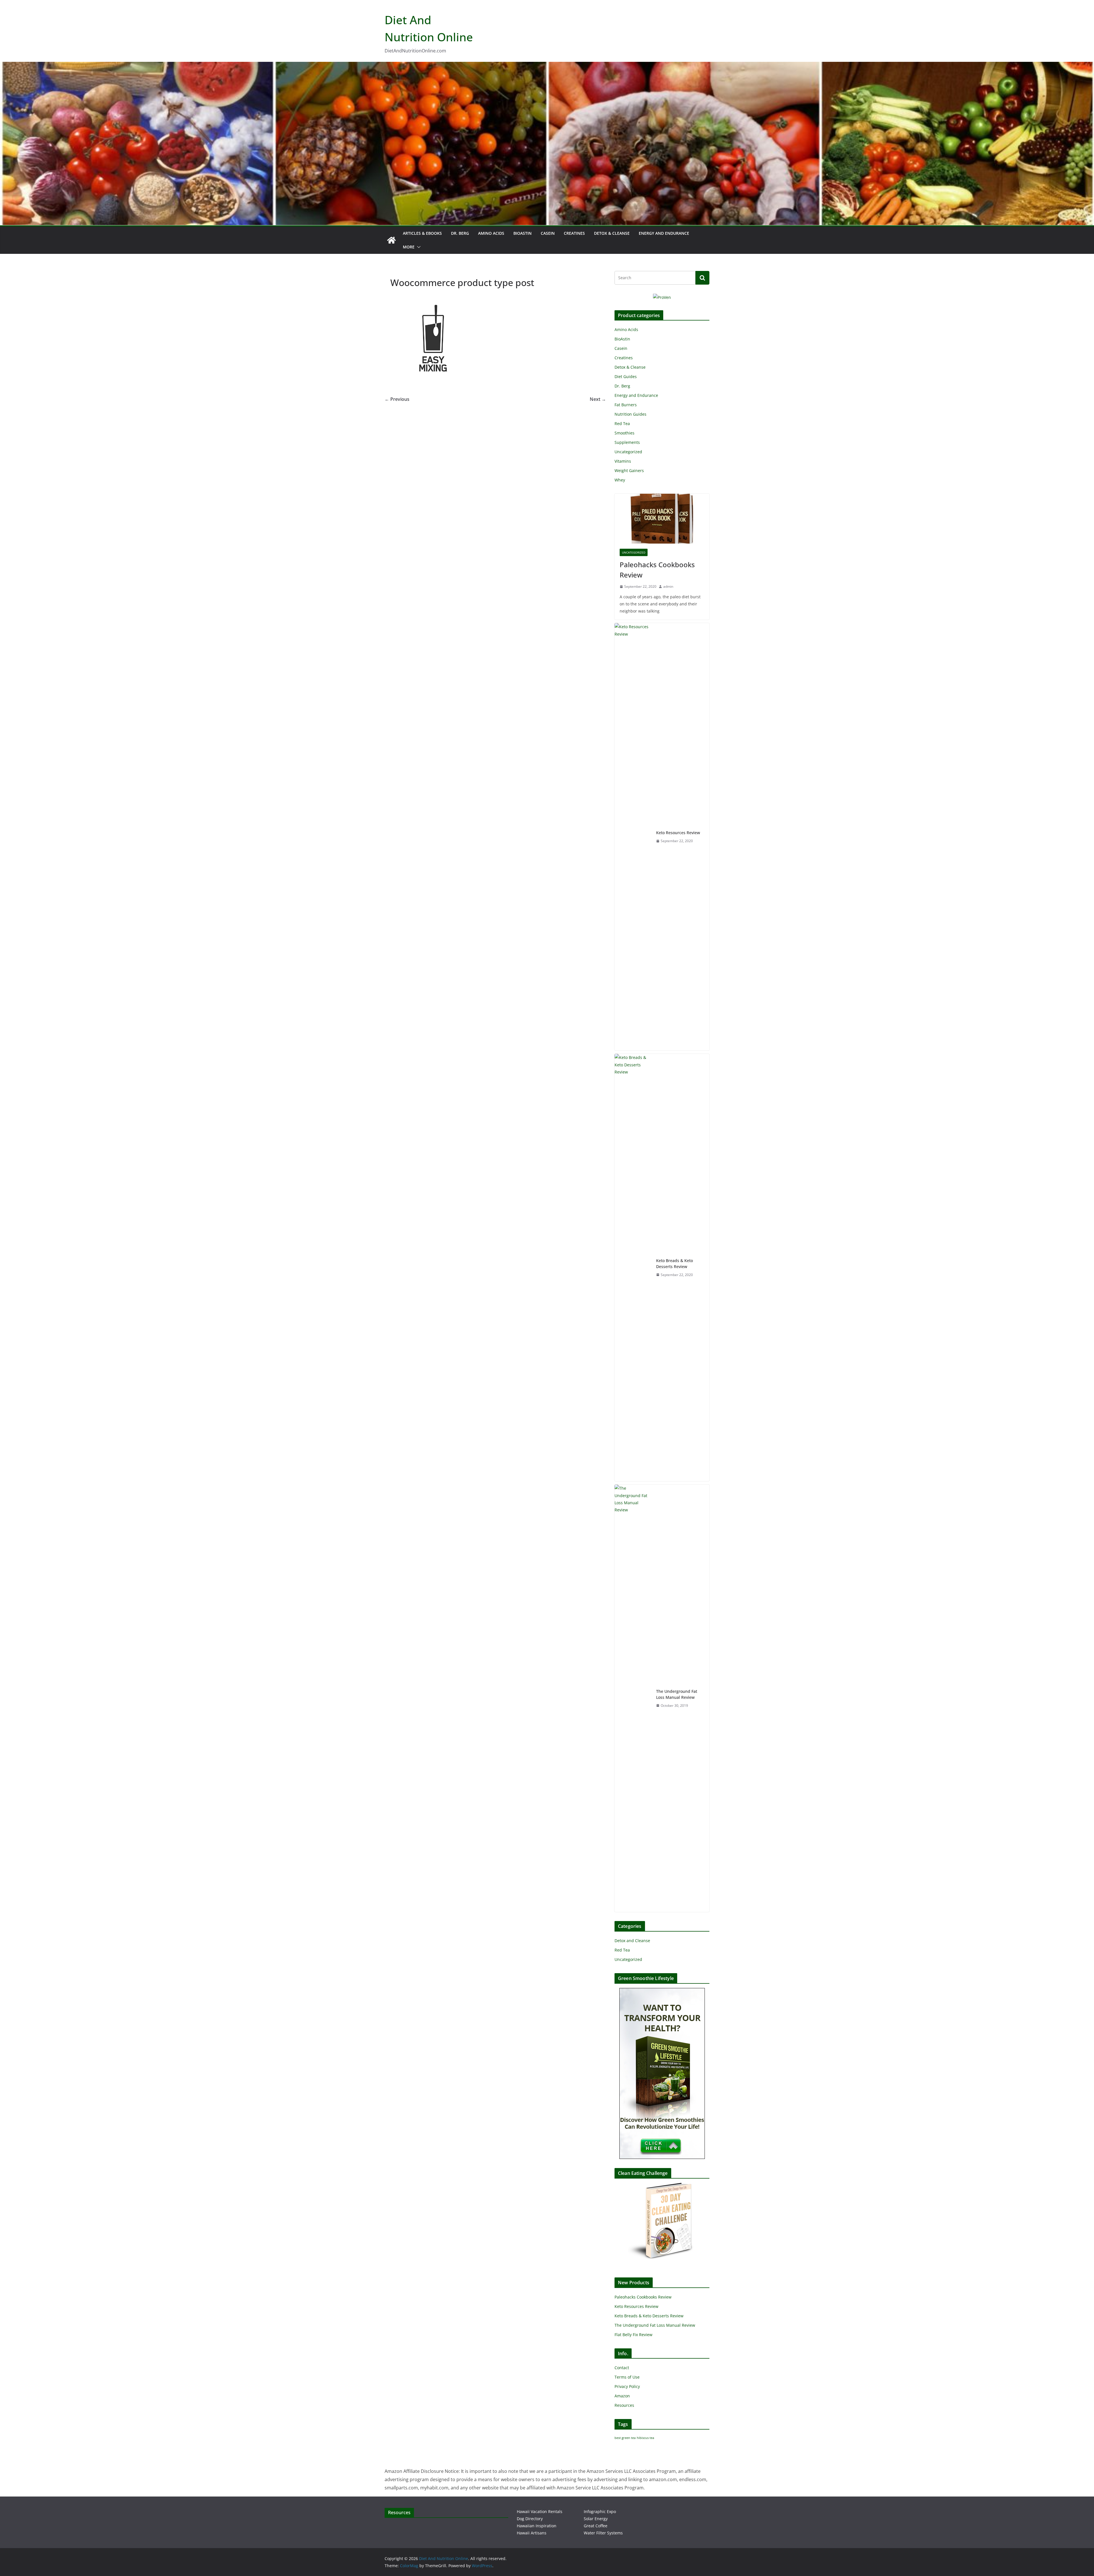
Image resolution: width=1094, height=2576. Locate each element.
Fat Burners (626, 405)
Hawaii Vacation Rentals (540, 2511)
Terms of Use (627, 2377)
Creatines (574, 233)
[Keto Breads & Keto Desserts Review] (633, 1267)
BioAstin (522, 233)
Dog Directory (530, 2519)
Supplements (627, 442)
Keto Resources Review (678, 833)
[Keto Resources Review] (633, 837)
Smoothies (624, 433)
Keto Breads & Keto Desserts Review (674, 1263)
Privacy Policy (627, 2386)
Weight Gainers (629, 471)
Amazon (622, 2396)
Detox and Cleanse (632, 1941)
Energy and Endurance (664, 233)
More (409, 247)
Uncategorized (628, 452)
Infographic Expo (600, 2511)
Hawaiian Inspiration (537, 2526)
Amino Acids (491, 233)
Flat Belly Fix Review (633, 2335)
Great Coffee (596, 2526)
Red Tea (622, 423)
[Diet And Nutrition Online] (391, 240)
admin (668, 586)
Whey (620, 480)
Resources (624, 2405)
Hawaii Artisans (532, 2533)
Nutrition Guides (630, 414)
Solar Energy (596, 2519)
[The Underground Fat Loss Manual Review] (633, 1698)
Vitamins (623, 461)
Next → (598, 399)
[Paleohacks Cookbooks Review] (662, 519)
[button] (418, 247)
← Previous (397, 399)
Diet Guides (626, 376)
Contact (622, 2368)
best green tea (625, 2438)
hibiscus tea (645, 2438)
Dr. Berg (460, 233)
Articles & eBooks (422, 233)
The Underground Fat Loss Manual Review (677, 1694)
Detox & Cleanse (612, 233)
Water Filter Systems (603, 2533)
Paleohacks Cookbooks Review (657, 570)
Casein (548, 233)
